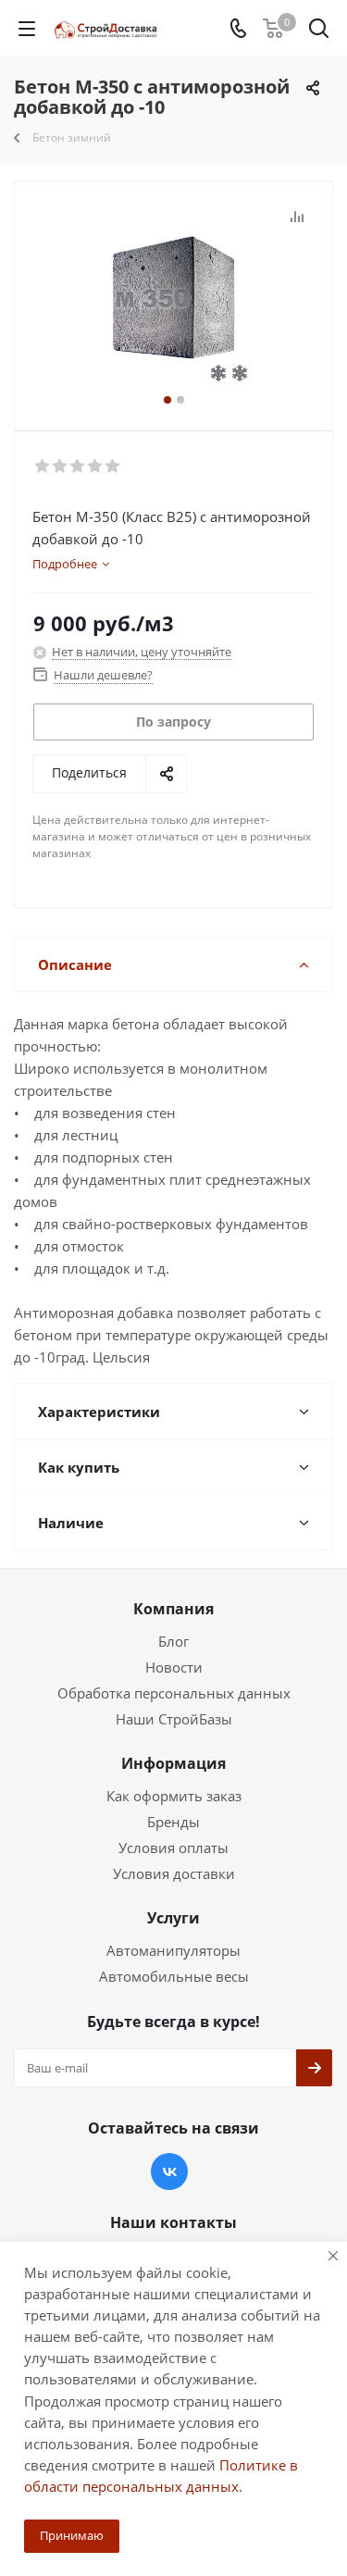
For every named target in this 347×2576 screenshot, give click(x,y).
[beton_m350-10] (173, 298)
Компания (173, 1609)
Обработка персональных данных (174, 1693)
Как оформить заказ (174, 1796)
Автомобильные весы (174, 1976)
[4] (96, 467)
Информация (173, 1763)
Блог (173, 1641)
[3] (78, 467)
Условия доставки (174, 1873)
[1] (43, 467)
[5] (113, 467)
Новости (174, 1667)
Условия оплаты (173, 1848)
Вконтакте (169, 2172)
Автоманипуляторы (173, 1950)
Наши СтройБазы (174, 1719)
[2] (61, 467)
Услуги (173, 1918)
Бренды (173, 1822)
